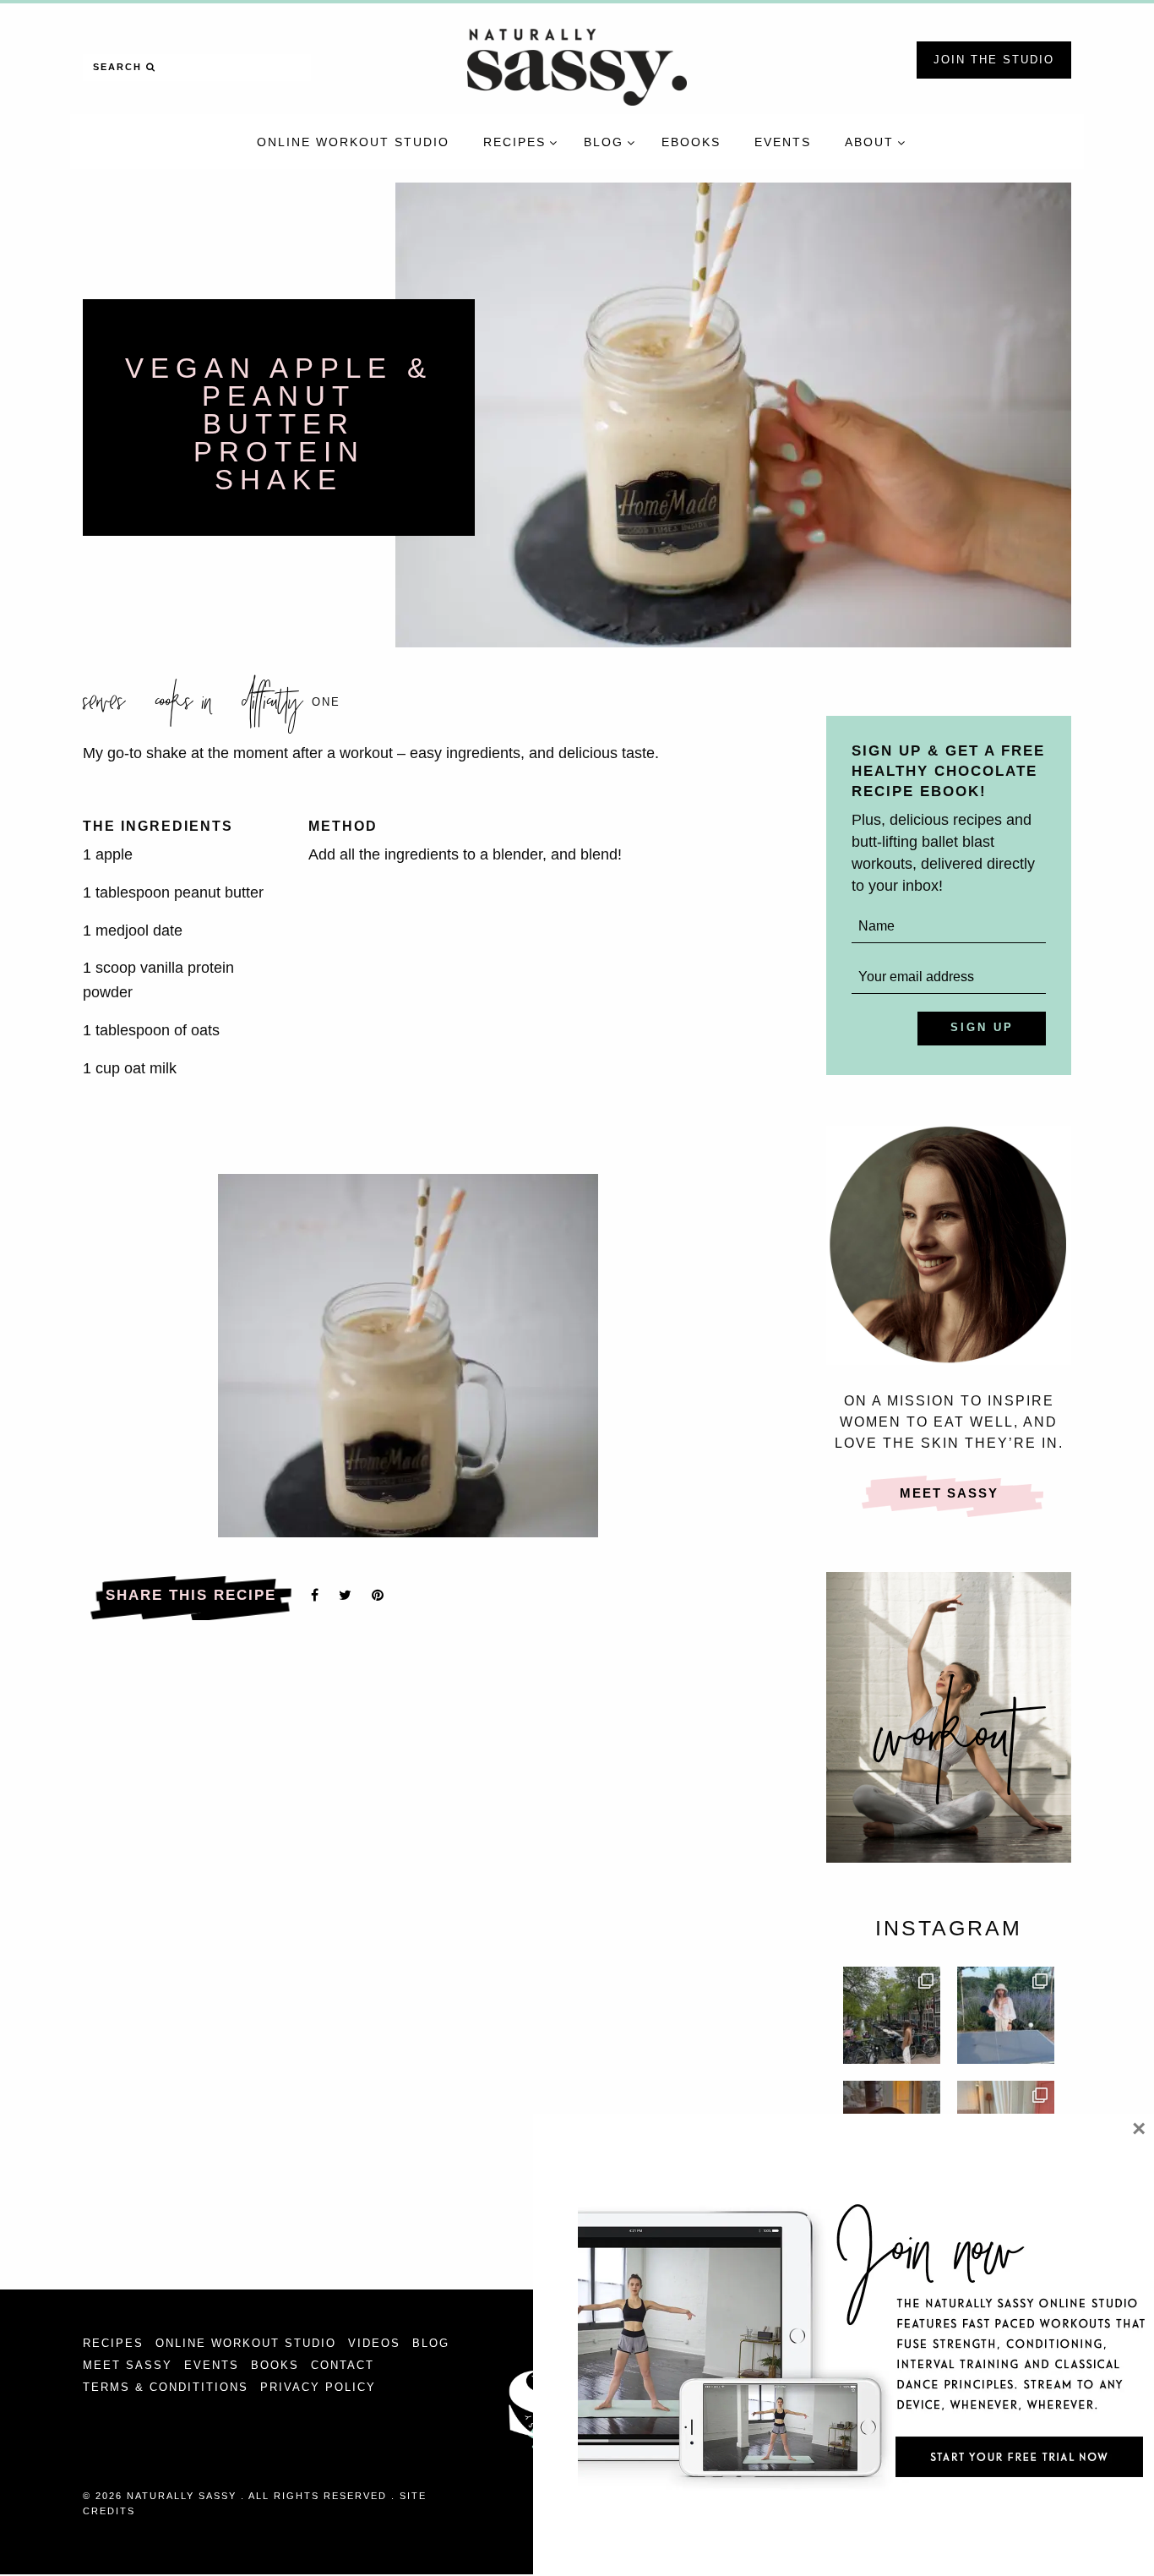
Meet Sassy (949, 1493)
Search (120, 67)
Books (275, 2365)
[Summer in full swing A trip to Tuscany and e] (1006, 2015)
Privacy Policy (318, 2387)
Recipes (113, 2343)
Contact (343, 2365)
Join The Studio (994, 60)
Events (212, 2365)
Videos (374, 2343)
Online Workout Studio (246, 2343)
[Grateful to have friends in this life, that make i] (892, 2015)
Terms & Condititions (166, 2387)
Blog (431, 2343)
